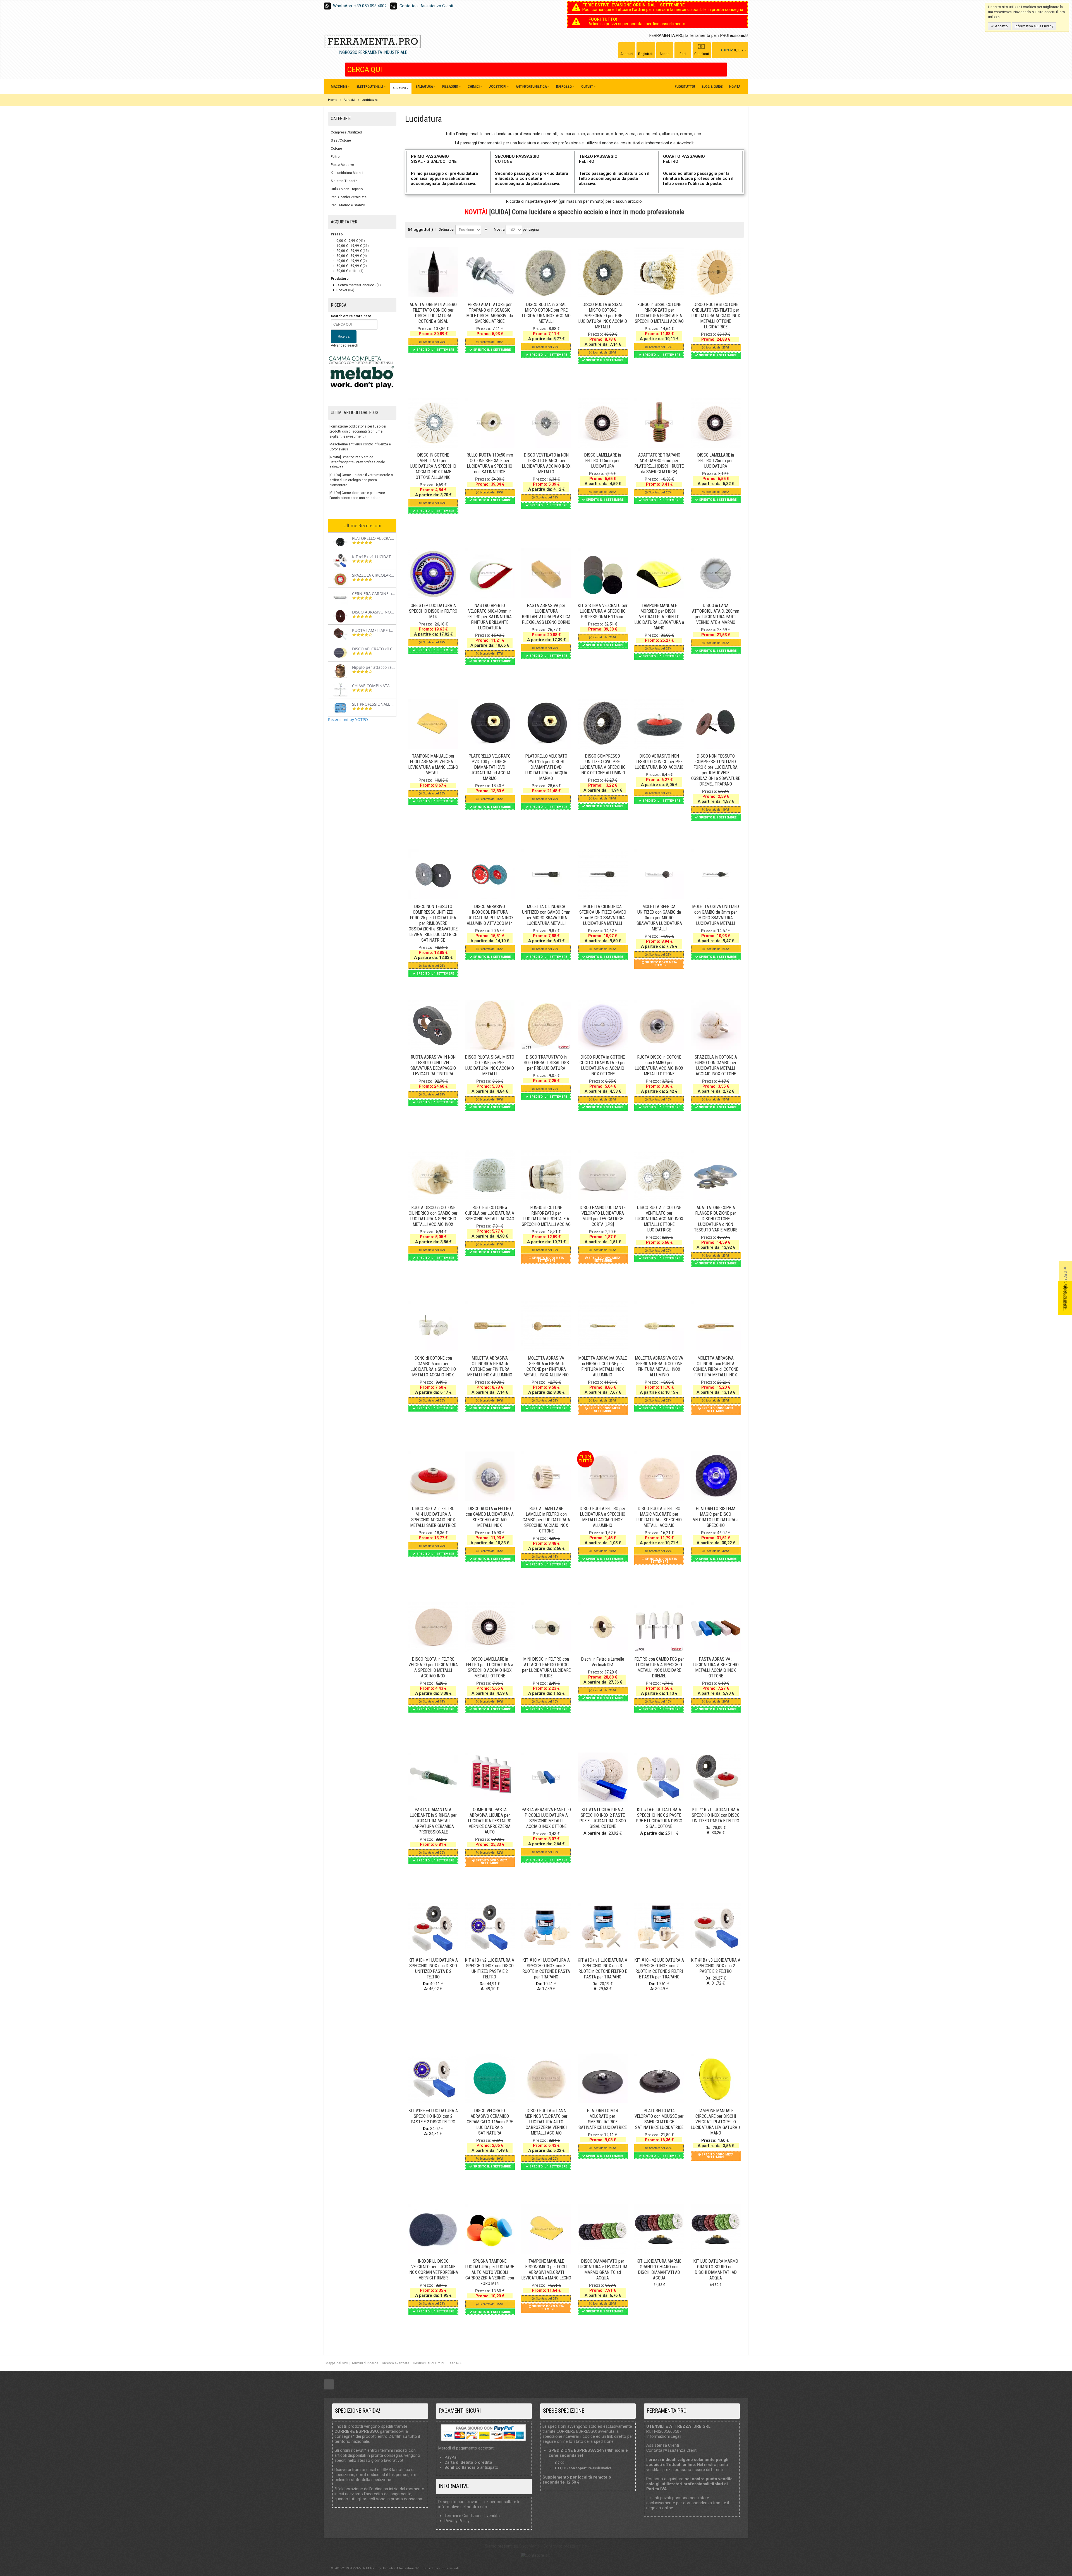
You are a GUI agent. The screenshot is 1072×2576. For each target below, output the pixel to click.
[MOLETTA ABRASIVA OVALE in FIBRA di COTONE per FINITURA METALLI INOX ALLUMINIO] (603, 1326)
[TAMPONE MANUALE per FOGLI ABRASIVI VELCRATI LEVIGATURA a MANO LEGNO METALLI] (433, 724)
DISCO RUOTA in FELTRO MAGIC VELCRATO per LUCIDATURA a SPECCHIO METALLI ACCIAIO (659, 1517)
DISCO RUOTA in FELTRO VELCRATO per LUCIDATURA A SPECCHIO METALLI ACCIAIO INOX (433, 1667)
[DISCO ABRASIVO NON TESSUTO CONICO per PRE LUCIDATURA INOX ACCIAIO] (659, 724)
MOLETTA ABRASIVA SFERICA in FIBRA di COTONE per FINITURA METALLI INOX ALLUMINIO (546, 1366)
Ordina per (447, 230)
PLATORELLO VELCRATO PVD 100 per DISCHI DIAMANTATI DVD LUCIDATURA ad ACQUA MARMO (490, 767)
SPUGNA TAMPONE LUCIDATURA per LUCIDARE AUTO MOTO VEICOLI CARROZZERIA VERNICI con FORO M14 (490, 2272)
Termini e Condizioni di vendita (472, 2516)
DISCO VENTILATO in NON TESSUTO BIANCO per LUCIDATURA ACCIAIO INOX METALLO (546, 463)
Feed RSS (455, 2363)
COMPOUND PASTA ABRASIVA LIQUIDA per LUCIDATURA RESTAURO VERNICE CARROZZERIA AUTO (490, 1821)
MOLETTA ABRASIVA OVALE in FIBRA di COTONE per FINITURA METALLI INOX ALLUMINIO (603, 1366)
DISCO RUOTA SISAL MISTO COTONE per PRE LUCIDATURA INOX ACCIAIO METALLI (490, 1065)
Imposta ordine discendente (486, 230)
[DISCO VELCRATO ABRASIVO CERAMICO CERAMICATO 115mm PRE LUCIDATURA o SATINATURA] (490, 2078)
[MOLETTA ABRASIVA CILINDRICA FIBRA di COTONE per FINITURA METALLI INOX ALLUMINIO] (490, 1326)
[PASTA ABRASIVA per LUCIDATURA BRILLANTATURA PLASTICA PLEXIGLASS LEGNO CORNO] (546, 573)
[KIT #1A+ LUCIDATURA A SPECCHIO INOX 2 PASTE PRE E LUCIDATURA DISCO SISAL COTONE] (659, 1777)
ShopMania (529, 2546)
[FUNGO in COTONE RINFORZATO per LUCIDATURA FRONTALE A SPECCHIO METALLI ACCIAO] (546, 1175)
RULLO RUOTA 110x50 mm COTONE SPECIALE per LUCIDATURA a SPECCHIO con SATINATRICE (490, 463)
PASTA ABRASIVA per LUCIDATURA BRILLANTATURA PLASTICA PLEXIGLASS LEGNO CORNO (546, 614)
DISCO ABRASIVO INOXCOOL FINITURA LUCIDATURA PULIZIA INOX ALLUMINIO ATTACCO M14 (490, 915)
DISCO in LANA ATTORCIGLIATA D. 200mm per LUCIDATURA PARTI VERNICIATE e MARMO (716, 614)
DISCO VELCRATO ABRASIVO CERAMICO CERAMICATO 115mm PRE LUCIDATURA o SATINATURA (490, 2122)
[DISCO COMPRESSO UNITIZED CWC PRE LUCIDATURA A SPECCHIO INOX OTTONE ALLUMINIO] (603, 724)
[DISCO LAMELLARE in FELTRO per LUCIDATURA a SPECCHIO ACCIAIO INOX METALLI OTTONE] (490, 1627)
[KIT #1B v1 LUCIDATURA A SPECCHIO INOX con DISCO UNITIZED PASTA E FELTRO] (716, 1777)
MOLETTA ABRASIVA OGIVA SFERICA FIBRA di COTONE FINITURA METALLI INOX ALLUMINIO (659, 1366)
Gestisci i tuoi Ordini (429, 2363)
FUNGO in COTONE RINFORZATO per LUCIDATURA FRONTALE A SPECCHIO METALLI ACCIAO (546, 1216)
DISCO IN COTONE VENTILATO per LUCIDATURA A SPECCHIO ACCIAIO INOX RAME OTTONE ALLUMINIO (433, 466)
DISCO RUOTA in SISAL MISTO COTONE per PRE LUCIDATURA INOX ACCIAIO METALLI (546, 313)
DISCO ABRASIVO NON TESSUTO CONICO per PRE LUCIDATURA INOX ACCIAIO (659, 762)
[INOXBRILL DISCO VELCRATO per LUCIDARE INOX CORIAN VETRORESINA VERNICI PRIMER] (433, 2229)
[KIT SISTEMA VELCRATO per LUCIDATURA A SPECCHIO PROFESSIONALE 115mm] (603, 573)
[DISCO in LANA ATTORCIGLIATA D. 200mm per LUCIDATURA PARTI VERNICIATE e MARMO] (716, 573)
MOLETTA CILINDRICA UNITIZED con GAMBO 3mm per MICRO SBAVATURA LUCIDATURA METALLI (546, 915)
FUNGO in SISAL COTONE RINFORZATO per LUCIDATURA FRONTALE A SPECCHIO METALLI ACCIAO (659, 313)
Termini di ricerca (365, 2363)
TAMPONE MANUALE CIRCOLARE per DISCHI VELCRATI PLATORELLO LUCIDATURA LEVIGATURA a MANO (716, 2122)
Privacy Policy (457, 2521)
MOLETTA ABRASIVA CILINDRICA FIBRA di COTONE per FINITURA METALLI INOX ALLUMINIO (490, 1366)
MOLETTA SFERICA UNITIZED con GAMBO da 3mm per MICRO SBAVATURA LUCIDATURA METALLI (659, 918)
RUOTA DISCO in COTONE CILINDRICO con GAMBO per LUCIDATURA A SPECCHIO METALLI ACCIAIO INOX (433, 1216)
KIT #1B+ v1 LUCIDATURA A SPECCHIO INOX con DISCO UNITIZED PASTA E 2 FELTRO (433, 1969)
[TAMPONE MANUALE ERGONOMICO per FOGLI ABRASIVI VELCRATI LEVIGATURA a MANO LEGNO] (546, 2229)
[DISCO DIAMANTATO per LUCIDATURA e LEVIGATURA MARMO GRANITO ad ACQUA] (603, 2229)
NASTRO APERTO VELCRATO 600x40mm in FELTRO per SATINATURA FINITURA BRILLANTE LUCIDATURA (490, 617)
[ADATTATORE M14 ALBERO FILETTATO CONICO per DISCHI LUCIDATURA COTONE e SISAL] (433, 272)
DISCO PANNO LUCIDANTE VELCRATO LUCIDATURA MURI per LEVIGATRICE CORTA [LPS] (603, 1216)
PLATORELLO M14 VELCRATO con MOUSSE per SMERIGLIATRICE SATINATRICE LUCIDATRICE (659, 2119)
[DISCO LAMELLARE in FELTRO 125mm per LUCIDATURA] (716, 423)
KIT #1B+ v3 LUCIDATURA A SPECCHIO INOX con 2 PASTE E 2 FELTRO (716, 1966)
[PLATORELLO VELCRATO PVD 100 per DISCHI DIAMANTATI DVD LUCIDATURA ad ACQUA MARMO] (490, 724)
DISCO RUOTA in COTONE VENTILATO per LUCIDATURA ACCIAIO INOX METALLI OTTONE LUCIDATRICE (659, 1219)
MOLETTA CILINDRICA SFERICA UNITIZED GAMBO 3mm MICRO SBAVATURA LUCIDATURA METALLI (603, 915)
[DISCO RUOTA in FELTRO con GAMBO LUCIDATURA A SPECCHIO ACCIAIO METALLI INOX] (490, 1476)
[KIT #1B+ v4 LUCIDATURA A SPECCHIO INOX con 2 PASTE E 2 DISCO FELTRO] (433, 2078)
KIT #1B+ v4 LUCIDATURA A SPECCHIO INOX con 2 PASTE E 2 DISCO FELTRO (433, 2116)
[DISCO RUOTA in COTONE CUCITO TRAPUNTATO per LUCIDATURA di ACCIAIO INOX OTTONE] (603, 1025)
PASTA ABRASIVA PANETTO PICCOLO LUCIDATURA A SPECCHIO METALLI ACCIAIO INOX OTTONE (546, 1818)
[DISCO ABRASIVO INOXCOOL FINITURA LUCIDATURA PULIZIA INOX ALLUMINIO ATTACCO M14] (490, 874)
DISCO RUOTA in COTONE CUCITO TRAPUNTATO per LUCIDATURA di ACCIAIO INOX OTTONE (603, 1065)
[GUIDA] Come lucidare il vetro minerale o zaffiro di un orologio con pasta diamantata (361, 480)
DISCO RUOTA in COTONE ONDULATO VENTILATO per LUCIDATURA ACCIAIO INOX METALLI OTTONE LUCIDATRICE (716, 316)
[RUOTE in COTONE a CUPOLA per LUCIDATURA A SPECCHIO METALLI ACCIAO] (490, 1175)
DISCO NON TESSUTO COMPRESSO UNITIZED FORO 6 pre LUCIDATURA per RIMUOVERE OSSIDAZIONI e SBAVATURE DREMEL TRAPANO (716, 770)
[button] (1065, 1288)
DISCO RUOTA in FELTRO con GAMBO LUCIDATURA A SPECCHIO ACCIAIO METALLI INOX (490, 1517)
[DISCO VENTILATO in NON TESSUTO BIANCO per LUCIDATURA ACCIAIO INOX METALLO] (546, 423)
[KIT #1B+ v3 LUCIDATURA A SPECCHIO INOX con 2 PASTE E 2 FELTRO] (716, 1928)
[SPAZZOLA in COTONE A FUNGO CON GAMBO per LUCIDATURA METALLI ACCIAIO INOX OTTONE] (716, 1025)
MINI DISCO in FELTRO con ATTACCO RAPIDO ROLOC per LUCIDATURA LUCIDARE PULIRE (546, 1667)
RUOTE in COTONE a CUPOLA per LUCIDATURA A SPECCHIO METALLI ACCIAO (490, 1213)
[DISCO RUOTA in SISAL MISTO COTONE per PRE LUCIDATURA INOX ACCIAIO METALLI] (546, 272)
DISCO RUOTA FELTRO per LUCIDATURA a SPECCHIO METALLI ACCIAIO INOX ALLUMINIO (603, 1517)
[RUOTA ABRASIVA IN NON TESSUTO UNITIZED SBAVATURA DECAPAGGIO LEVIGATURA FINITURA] (433, 1025)
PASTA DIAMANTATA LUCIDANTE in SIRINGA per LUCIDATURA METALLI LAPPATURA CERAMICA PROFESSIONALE (433, 1821)
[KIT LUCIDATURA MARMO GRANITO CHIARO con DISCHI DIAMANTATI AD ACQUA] (659, 2229)
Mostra (499, 230)
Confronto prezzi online (565, 2546)
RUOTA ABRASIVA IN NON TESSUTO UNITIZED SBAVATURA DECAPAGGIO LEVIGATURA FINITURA (433, 1065)
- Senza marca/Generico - (356, 285)
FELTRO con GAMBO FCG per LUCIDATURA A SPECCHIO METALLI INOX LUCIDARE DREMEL (659, 1667)
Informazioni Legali (664, 2436)
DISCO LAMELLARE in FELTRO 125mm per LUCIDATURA (716, 461)
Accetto (1001, 26)
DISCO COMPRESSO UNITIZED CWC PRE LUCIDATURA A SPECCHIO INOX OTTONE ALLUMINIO (603, 764)
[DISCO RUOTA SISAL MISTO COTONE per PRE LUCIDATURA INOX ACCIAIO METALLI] (490, 1025)
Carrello (727, 50)
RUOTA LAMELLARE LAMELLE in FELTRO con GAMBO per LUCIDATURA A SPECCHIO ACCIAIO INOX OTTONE (546, 1520)
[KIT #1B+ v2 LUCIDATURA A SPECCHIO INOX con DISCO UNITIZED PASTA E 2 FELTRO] (490, 1928)
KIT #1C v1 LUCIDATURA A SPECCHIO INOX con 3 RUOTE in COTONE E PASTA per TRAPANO (546, 1969)
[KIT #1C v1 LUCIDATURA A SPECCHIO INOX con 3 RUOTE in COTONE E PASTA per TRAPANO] (546, 1928)
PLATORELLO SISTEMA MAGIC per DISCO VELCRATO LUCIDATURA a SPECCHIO (716, 1517)
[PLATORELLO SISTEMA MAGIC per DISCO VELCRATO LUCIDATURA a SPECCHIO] (716, 1476)
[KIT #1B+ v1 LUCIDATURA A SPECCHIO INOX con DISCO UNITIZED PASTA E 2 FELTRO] (433, 1928)
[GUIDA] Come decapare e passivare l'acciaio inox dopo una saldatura (357, 495)
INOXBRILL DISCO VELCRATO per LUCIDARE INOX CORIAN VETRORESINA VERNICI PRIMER (433, 2270)
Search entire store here (351, 316)
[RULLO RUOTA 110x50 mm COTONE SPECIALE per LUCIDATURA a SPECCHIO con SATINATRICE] (490, 423)
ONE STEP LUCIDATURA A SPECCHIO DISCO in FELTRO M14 (433, 611)
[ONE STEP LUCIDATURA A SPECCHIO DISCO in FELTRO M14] (433, 573)
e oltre (347, 271)
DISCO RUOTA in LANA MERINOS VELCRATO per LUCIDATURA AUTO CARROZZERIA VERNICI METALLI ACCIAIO (546, 2122)
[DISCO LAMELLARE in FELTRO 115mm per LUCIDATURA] (603, 423)
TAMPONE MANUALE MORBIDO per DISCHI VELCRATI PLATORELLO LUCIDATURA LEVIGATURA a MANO (659, 617)
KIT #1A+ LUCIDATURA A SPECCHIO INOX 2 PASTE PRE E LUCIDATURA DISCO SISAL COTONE (659, 1818)
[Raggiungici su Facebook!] (329, 2385)
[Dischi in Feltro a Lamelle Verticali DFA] (603, 1627)
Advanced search (344, 345)
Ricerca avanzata (396, 2363)
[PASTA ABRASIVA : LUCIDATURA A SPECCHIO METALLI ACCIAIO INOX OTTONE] (716, 1627)
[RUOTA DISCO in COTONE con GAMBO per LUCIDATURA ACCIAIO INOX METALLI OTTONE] (659, 1025)
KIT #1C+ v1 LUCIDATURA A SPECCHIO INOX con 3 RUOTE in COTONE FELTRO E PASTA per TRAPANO (603, 1969)
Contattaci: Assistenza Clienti (426, 6)
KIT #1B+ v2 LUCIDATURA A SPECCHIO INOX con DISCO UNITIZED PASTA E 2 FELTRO (490, 1969)
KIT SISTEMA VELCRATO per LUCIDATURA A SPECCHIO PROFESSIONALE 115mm (603, 611)
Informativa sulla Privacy (1034, 26)
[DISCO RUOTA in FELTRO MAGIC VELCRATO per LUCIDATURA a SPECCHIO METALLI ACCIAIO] (659, 1476)
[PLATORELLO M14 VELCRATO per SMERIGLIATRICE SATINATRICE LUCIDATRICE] (603, 2078)
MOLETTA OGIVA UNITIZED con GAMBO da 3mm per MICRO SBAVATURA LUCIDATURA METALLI (716, 915)
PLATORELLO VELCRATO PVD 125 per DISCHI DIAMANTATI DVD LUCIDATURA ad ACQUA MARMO (546, 767)
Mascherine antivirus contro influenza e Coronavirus (360, 447)
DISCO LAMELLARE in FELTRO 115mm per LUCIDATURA (603, 461)
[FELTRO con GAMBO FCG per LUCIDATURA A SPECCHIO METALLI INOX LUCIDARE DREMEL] (659, 1627)
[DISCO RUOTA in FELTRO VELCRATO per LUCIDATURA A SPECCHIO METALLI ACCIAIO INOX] (433, 1627)
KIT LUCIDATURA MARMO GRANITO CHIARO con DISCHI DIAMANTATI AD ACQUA (659, 2270)
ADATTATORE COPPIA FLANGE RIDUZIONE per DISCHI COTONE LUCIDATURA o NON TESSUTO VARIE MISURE (716, 1219)
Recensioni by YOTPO (348, 719)
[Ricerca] (723, 70)
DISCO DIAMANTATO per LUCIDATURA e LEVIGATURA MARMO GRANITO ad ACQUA (603, 2270)
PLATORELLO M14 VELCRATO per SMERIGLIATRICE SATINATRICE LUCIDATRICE (603, 2119)
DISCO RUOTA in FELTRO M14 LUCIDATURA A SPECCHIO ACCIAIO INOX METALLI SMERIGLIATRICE (433, 1517)
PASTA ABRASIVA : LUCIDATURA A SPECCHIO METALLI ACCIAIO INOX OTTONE (716, 1667)
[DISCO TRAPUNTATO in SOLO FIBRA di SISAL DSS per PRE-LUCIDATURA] (546, 1025)
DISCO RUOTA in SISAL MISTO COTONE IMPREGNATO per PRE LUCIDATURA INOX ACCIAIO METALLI (603, 316)
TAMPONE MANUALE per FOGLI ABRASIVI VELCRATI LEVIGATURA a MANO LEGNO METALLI (433, 764)
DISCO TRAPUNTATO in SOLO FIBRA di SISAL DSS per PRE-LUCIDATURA (546, 1063)
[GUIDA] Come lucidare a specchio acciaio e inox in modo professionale (587, 212)
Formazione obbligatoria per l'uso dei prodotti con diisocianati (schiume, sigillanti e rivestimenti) (358, 431)
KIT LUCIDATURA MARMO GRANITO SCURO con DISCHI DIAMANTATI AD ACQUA (716, 2270)
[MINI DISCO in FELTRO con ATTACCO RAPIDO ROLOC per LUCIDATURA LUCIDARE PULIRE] (546, 1627)
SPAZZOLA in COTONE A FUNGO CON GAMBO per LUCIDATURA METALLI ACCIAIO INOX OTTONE (716, 1065)
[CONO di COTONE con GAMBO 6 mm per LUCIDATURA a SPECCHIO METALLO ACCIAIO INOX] (433, 1326)
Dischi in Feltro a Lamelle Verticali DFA (603, 1662)
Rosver (342, 290)
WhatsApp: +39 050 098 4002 (360, 6)
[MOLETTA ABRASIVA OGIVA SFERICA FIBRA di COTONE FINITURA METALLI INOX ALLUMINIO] (659, 1326)
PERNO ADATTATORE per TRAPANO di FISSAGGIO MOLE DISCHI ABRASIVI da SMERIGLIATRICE (490, 313)
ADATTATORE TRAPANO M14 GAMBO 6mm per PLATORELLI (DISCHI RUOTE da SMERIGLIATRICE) (659, 463)
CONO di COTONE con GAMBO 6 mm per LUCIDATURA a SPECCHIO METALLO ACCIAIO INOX (433, 1366)
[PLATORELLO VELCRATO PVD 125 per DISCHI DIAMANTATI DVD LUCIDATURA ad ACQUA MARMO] (546, 724)
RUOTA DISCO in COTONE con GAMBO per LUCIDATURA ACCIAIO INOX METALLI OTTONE (659, 1065)
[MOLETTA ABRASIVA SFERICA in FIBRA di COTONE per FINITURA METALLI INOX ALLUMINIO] (546, 1326)
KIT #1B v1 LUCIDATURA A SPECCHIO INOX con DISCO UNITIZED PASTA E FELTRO (716, 1815)
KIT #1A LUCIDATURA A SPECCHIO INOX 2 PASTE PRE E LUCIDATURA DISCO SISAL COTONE (603, 1818)
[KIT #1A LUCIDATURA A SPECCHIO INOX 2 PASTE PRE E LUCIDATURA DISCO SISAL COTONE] (603, 1777)
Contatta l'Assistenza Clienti (672, 2450)
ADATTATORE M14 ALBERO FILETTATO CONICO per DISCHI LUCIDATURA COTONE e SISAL (433, 313)
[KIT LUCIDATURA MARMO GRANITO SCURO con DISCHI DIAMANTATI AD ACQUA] (716, 2229)
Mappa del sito (337, 2363)
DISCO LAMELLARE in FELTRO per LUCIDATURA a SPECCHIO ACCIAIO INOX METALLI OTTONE (490, 1667)
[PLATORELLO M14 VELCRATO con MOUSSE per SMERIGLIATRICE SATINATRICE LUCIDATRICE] (659, 2078)
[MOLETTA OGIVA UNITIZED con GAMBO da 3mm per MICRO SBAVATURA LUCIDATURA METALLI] (716, 874)
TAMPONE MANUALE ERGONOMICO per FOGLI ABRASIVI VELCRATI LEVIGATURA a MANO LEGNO (546, 2270)
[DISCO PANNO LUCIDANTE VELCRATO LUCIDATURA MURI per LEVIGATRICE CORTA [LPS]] (603, 1175)
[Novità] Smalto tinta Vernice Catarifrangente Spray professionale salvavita (357, 462)
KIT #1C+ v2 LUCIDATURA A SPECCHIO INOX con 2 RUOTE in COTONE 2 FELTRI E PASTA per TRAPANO (659, 1969)
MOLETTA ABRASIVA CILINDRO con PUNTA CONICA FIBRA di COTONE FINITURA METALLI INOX (716, 1366)
